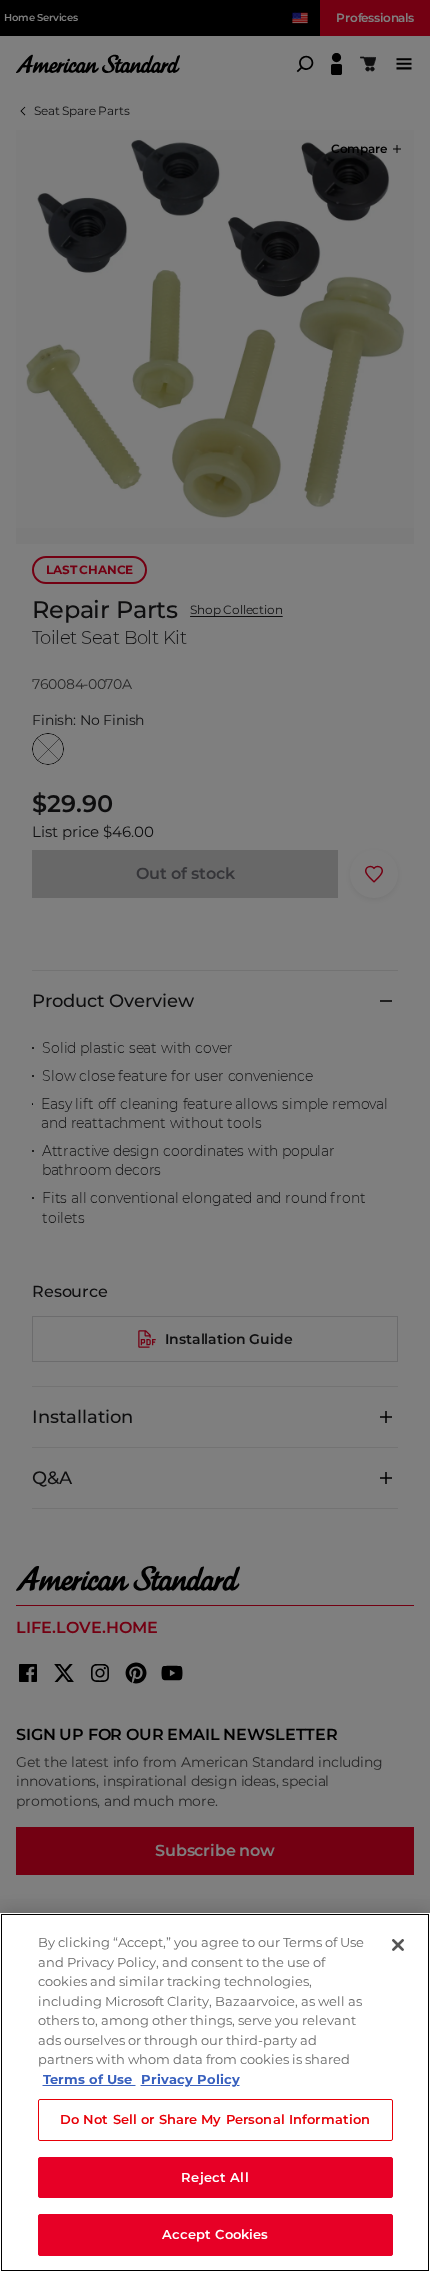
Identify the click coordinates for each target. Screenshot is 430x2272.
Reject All (214, 2177)
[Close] (398, 1945)
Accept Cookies (215, 2234)
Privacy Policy (190, 2079)
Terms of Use (89, 2079)
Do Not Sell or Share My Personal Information (215, 2119)
